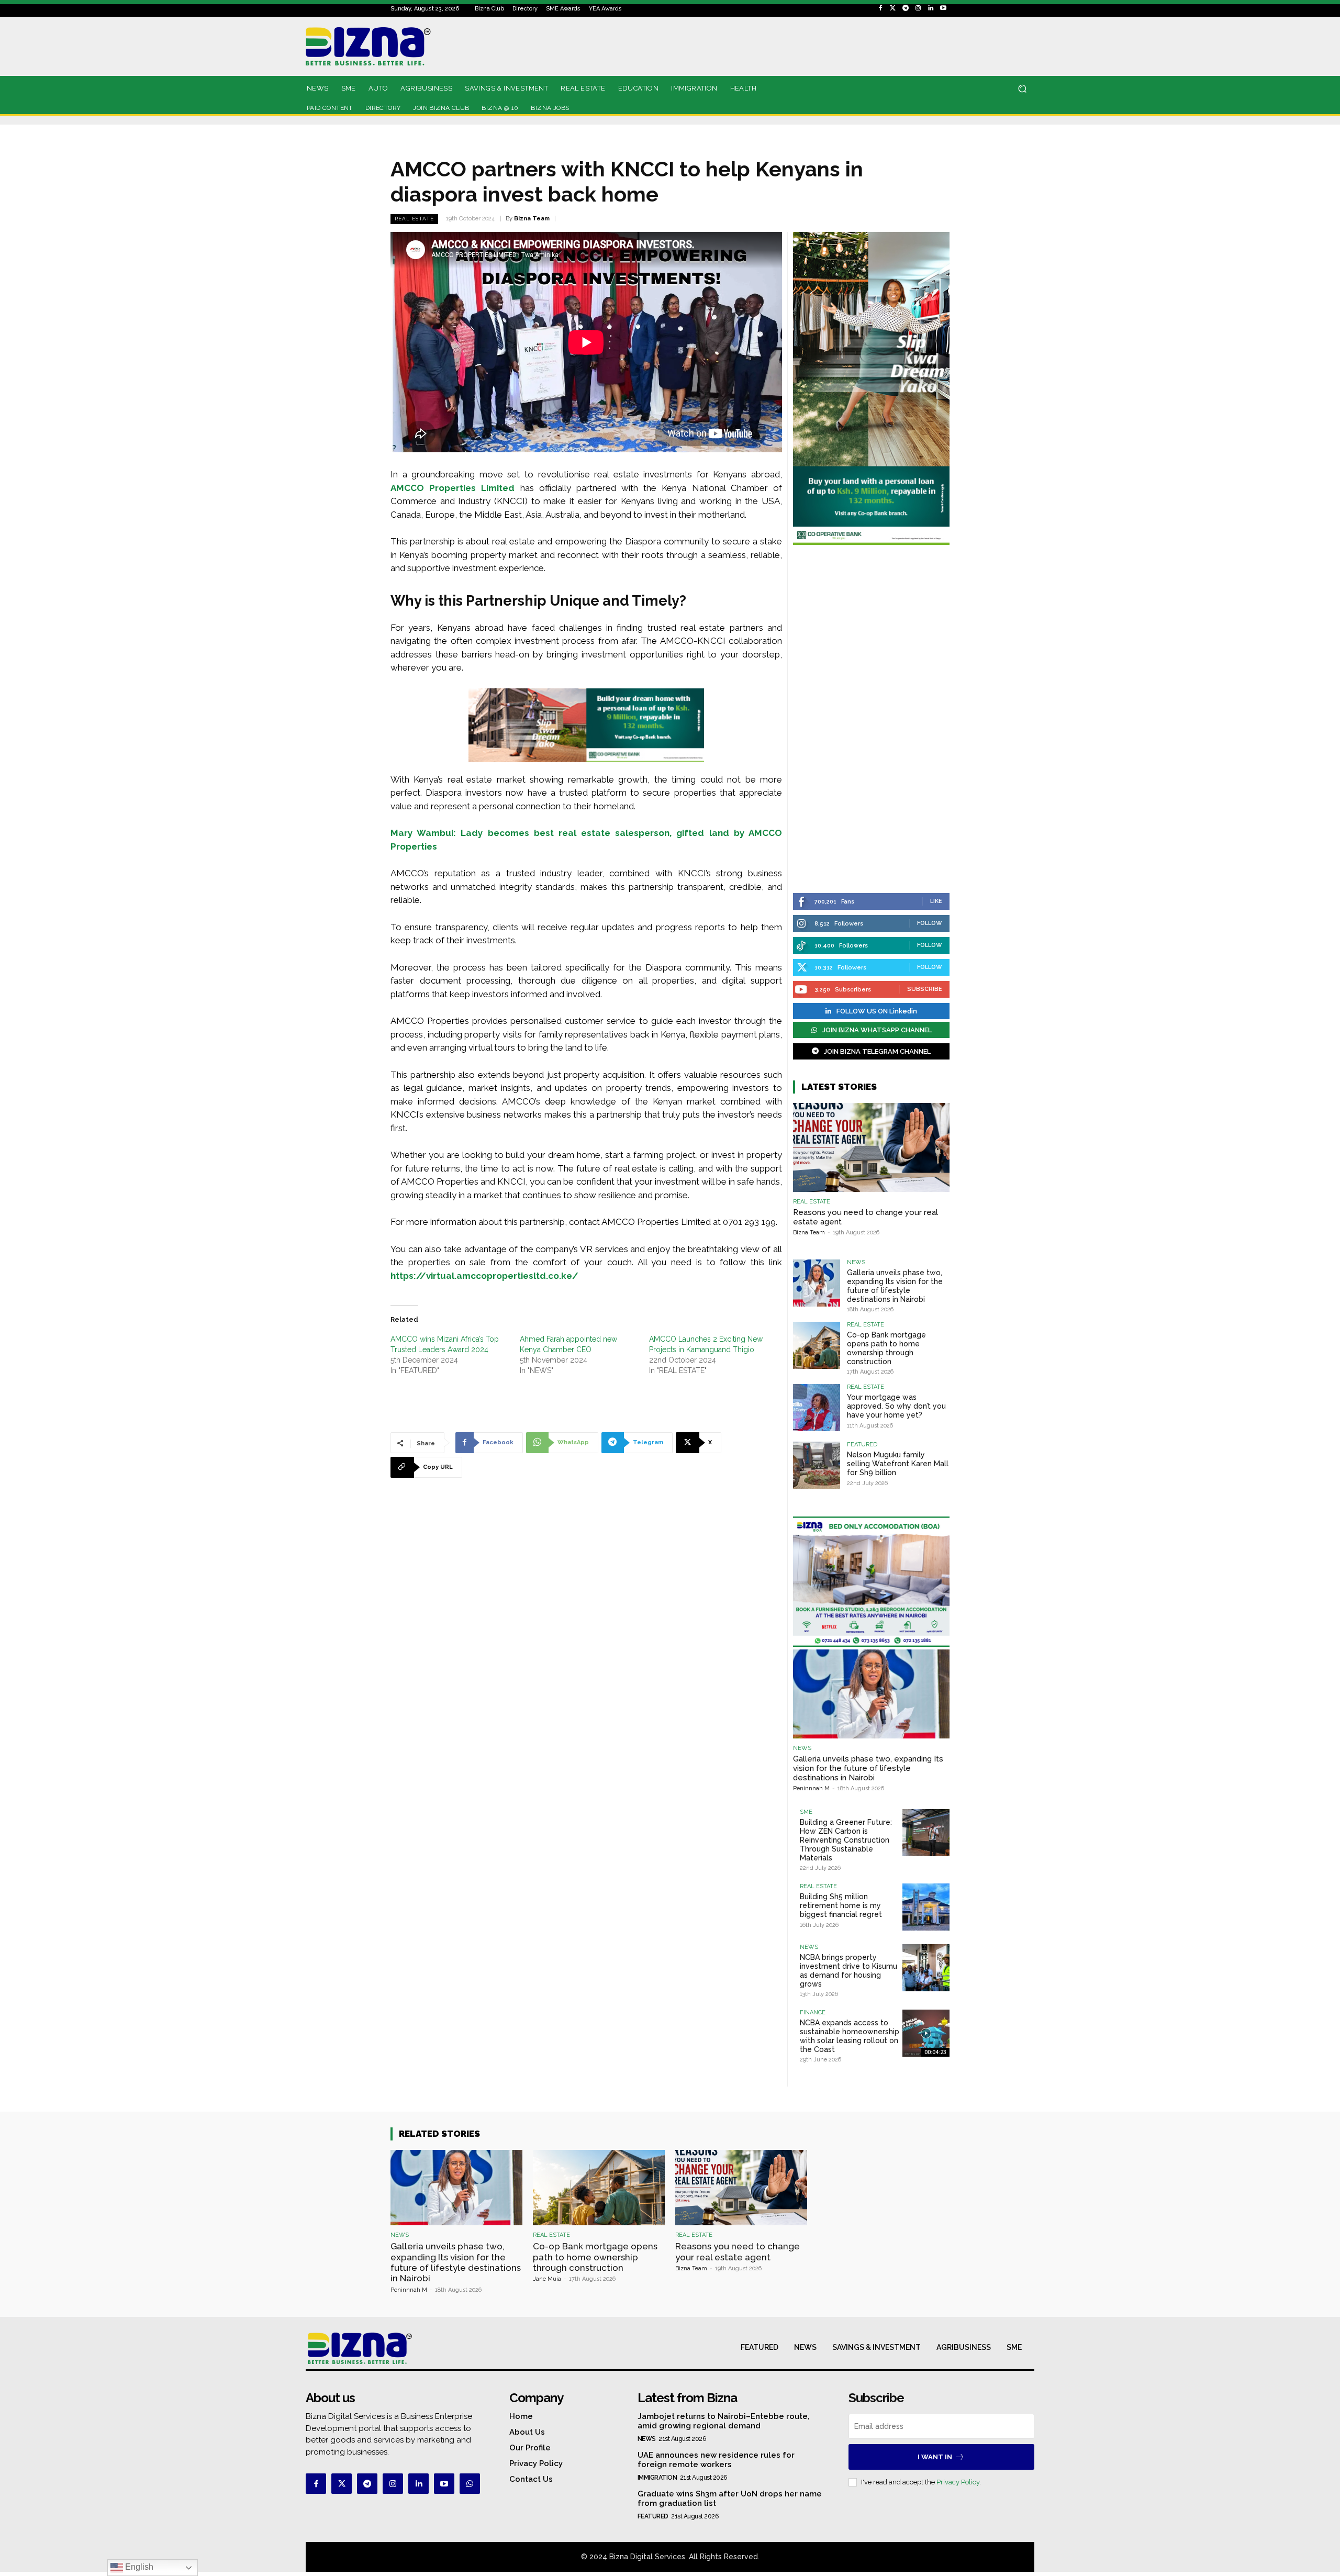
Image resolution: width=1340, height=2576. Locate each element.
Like (936, 901)
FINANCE (813, 2012)
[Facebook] (880, 8)
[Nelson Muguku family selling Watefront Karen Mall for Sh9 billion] (817, 1465)
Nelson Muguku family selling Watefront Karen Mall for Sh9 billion (898, 1464)
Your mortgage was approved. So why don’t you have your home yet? (896, 1406)
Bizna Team (532, 219)
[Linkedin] (931, 8)
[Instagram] (918, 8)
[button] (1022, 89)
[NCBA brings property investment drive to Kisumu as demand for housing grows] (926, 1968)
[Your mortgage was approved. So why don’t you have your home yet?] (817, 1408)
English (138, 2567)
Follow (930, 923)
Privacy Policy (958, 2482)
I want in (935, 2457)
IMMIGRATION (657, 2478)
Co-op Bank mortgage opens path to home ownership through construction (886, 1348)
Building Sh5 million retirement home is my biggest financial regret (841, 1905)
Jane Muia (547, 2279)
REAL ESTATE (414, 219)
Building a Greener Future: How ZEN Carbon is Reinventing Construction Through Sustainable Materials (846, 1840)
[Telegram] (906, 8)
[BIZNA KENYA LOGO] (415, 46)
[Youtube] (943, 8)
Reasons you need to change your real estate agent (738, 2251)
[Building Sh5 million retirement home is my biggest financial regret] (926, 1907)
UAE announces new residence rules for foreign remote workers (716, 2460)
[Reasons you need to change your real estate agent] (871, 1147)
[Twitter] (893, 8)
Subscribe (925, 989)
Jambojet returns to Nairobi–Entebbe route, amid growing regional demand (724, 2421)
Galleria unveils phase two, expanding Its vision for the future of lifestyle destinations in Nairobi (895, 1286)
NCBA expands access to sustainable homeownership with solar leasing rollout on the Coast (850, 2036)
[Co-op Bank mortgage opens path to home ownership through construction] (817, 1345)
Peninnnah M (811, 1788)
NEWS (856, 1262)
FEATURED (862, 1445)
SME (806, 1812)
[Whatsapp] (470, 2484)
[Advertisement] (871, 720)
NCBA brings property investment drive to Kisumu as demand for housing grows (848, 1970)
